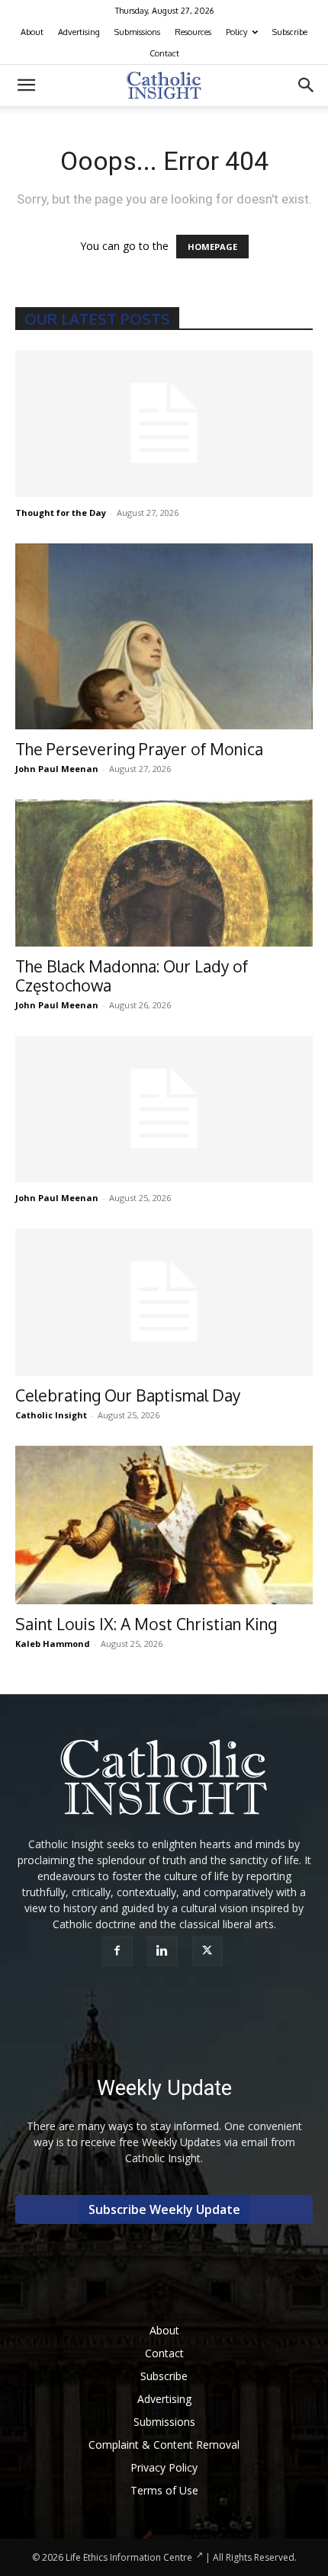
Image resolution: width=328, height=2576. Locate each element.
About (32, 32)
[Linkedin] (164, 1951)
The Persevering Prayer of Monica (139, 749)
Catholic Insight (51, 1415)
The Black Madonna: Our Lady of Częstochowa (132, 976)
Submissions (137, 32)
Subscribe (290, 32)
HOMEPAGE (212, 247)
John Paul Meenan (57, 769)
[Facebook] (119, 1951)
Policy (236, 32)
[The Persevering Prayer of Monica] (164, 637)
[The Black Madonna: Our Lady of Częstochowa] (164, 873)
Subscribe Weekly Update (164, 2209)
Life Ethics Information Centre (129, 2557)
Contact (164, 53)
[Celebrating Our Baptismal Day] (164, 1302)
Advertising (79, 32)
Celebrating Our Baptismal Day (128, 1395)
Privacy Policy (164, 2467)
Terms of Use (164, 2490)
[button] (26, 85)
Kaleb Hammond (53, 1644)
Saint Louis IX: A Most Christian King (146, 1624)
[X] (209, 1951)
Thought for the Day (61, 513)
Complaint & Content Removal (164, 2445)
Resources (193, 32)
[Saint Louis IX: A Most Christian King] (164, 1525)
